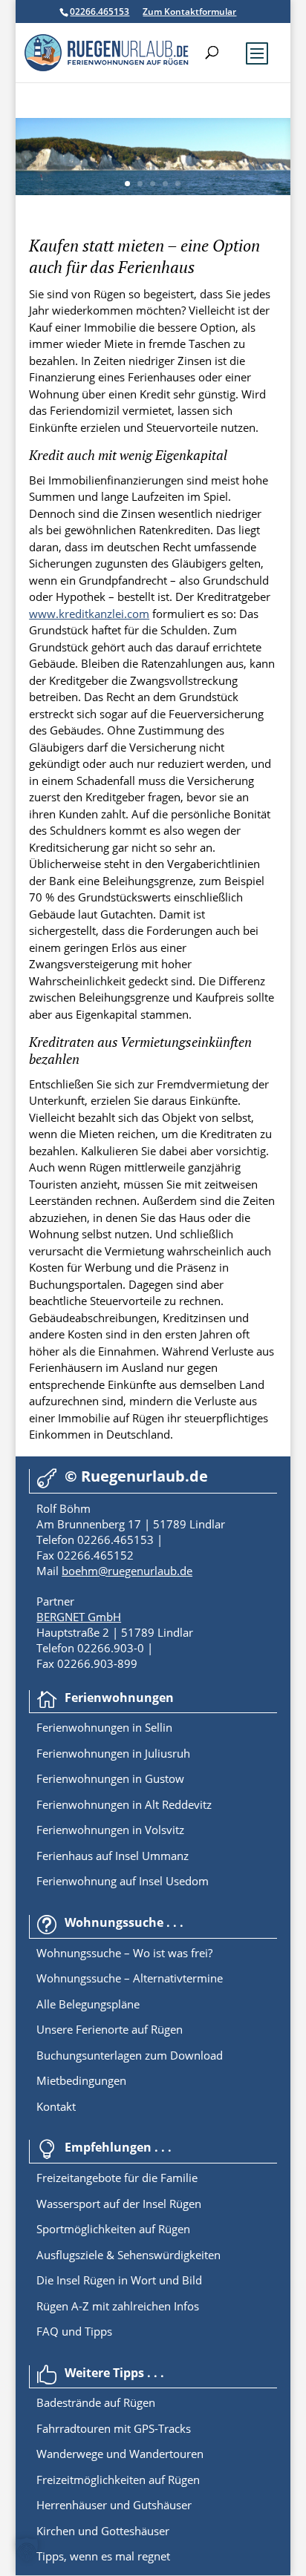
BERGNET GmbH (79, 1617)
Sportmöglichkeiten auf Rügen (113, 2229)
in (136, 1727)
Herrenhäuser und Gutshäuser (114, 2505)
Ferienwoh (64, 1727)
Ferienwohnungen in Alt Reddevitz (124, 1804)
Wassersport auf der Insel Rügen (119, 2204)
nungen (110, 1727)
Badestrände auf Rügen (96, 2402)
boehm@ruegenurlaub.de (127, 1571)
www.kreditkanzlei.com (89, 614)
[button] (27, 2549)
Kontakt (56, 2106)
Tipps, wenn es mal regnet (103, 2556)
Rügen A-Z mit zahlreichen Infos (118, 2306)
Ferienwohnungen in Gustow (110, 1778)
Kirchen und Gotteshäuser (103, 2531)
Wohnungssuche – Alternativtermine (130, 1978)
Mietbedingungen (81, 2080)
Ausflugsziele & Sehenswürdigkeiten (128, 2255)
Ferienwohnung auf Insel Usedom (123, 1881)
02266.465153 (100, 11)
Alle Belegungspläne (88, 2004)
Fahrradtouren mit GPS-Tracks (114, 2428)
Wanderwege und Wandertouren (120, 2454)
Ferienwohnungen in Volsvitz (110, 1830)
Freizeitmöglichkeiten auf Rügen (118, 2480)
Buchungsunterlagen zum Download (130, 2055)
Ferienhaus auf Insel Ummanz (113, 1856)
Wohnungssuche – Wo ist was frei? (124, 1953)
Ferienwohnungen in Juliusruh (113, 1753)
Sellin (157, 1727)
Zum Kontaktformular (189, 11)
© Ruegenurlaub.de (136, 1476)
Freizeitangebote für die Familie (117, 2178)
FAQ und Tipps (74, 2331)
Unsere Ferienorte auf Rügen (110, 2029)
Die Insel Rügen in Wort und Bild (119, 2280)
